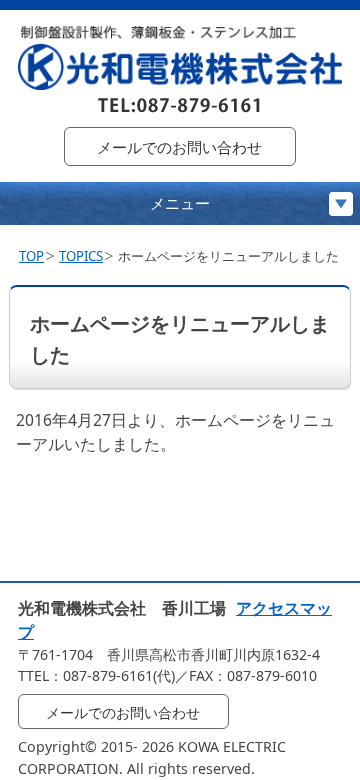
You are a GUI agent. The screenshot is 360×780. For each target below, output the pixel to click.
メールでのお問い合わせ (179, 147)
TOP (31, 256)
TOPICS (81, 256)
